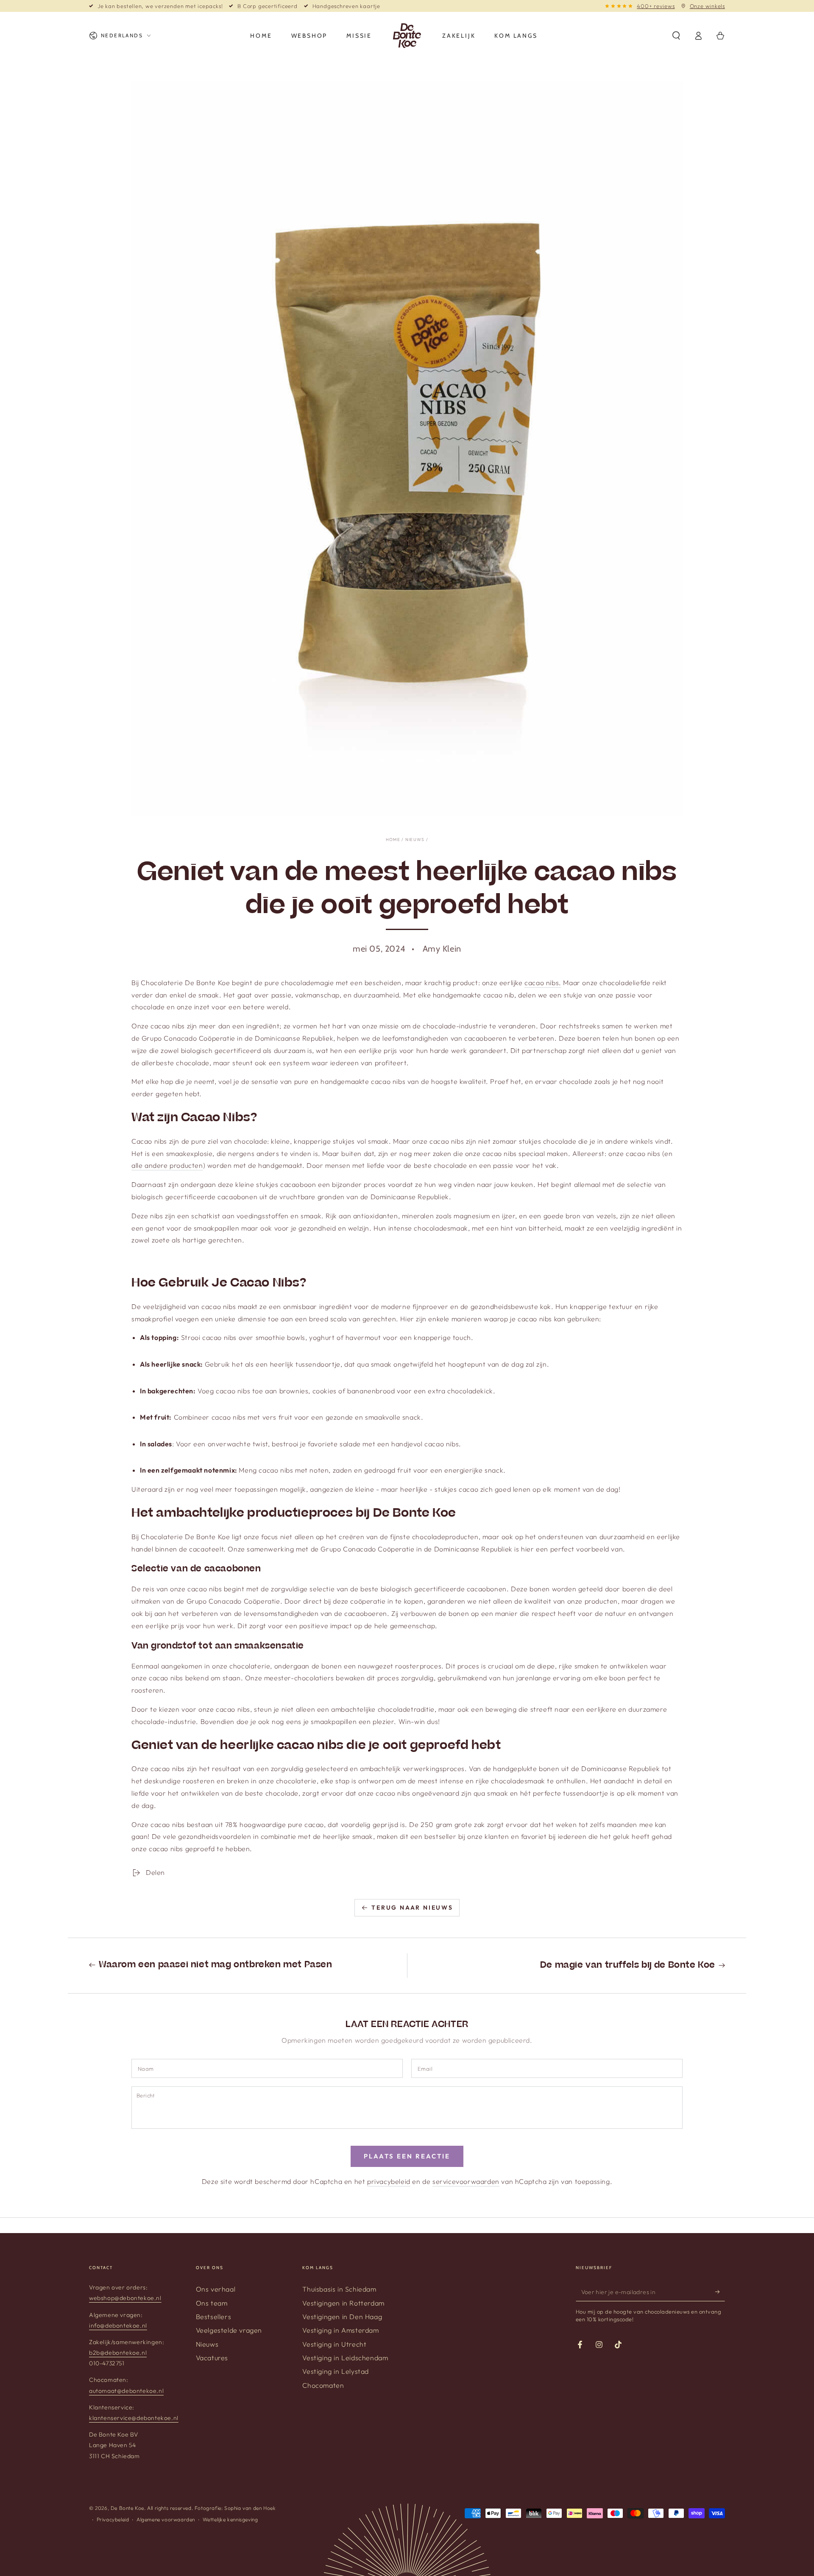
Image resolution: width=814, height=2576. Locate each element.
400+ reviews (656, 6)
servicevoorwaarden (466, 2181)
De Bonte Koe (127, 2508)
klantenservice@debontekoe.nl (134, 2418)
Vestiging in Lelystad (336, 2371)
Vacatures (212, 2358)
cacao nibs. (543, 983)
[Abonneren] (720, 2292)
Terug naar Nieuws (412, 1908)
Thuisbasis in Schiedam (339, 2289)
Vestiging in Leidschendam (345, 2358)
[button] (676, 36)
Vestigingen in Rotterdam (343, 2303)
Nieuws (415, 840)
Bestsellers (214, 2317)
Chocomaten (323, 2385)
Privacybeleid (113, 2519)
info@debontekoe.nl (118, 2325)
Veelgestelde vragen (229, 2330)
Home (393, 840)
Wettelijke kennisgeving (230, 2519)
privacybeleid (389, 2181)
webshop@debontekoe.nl (125, 2298)
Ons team (212, 2303)
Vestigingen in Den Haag (342, 2317)
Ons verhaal (216, 2289)
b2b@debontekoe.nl (118, 2353)
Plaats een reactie (407, 2156)
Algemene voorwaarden (166, 2519)
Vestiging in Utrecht (334, 2344)
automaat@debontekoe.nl (126, 2391)
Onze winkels (707, 6)
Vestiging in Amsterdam (340, 2330)
